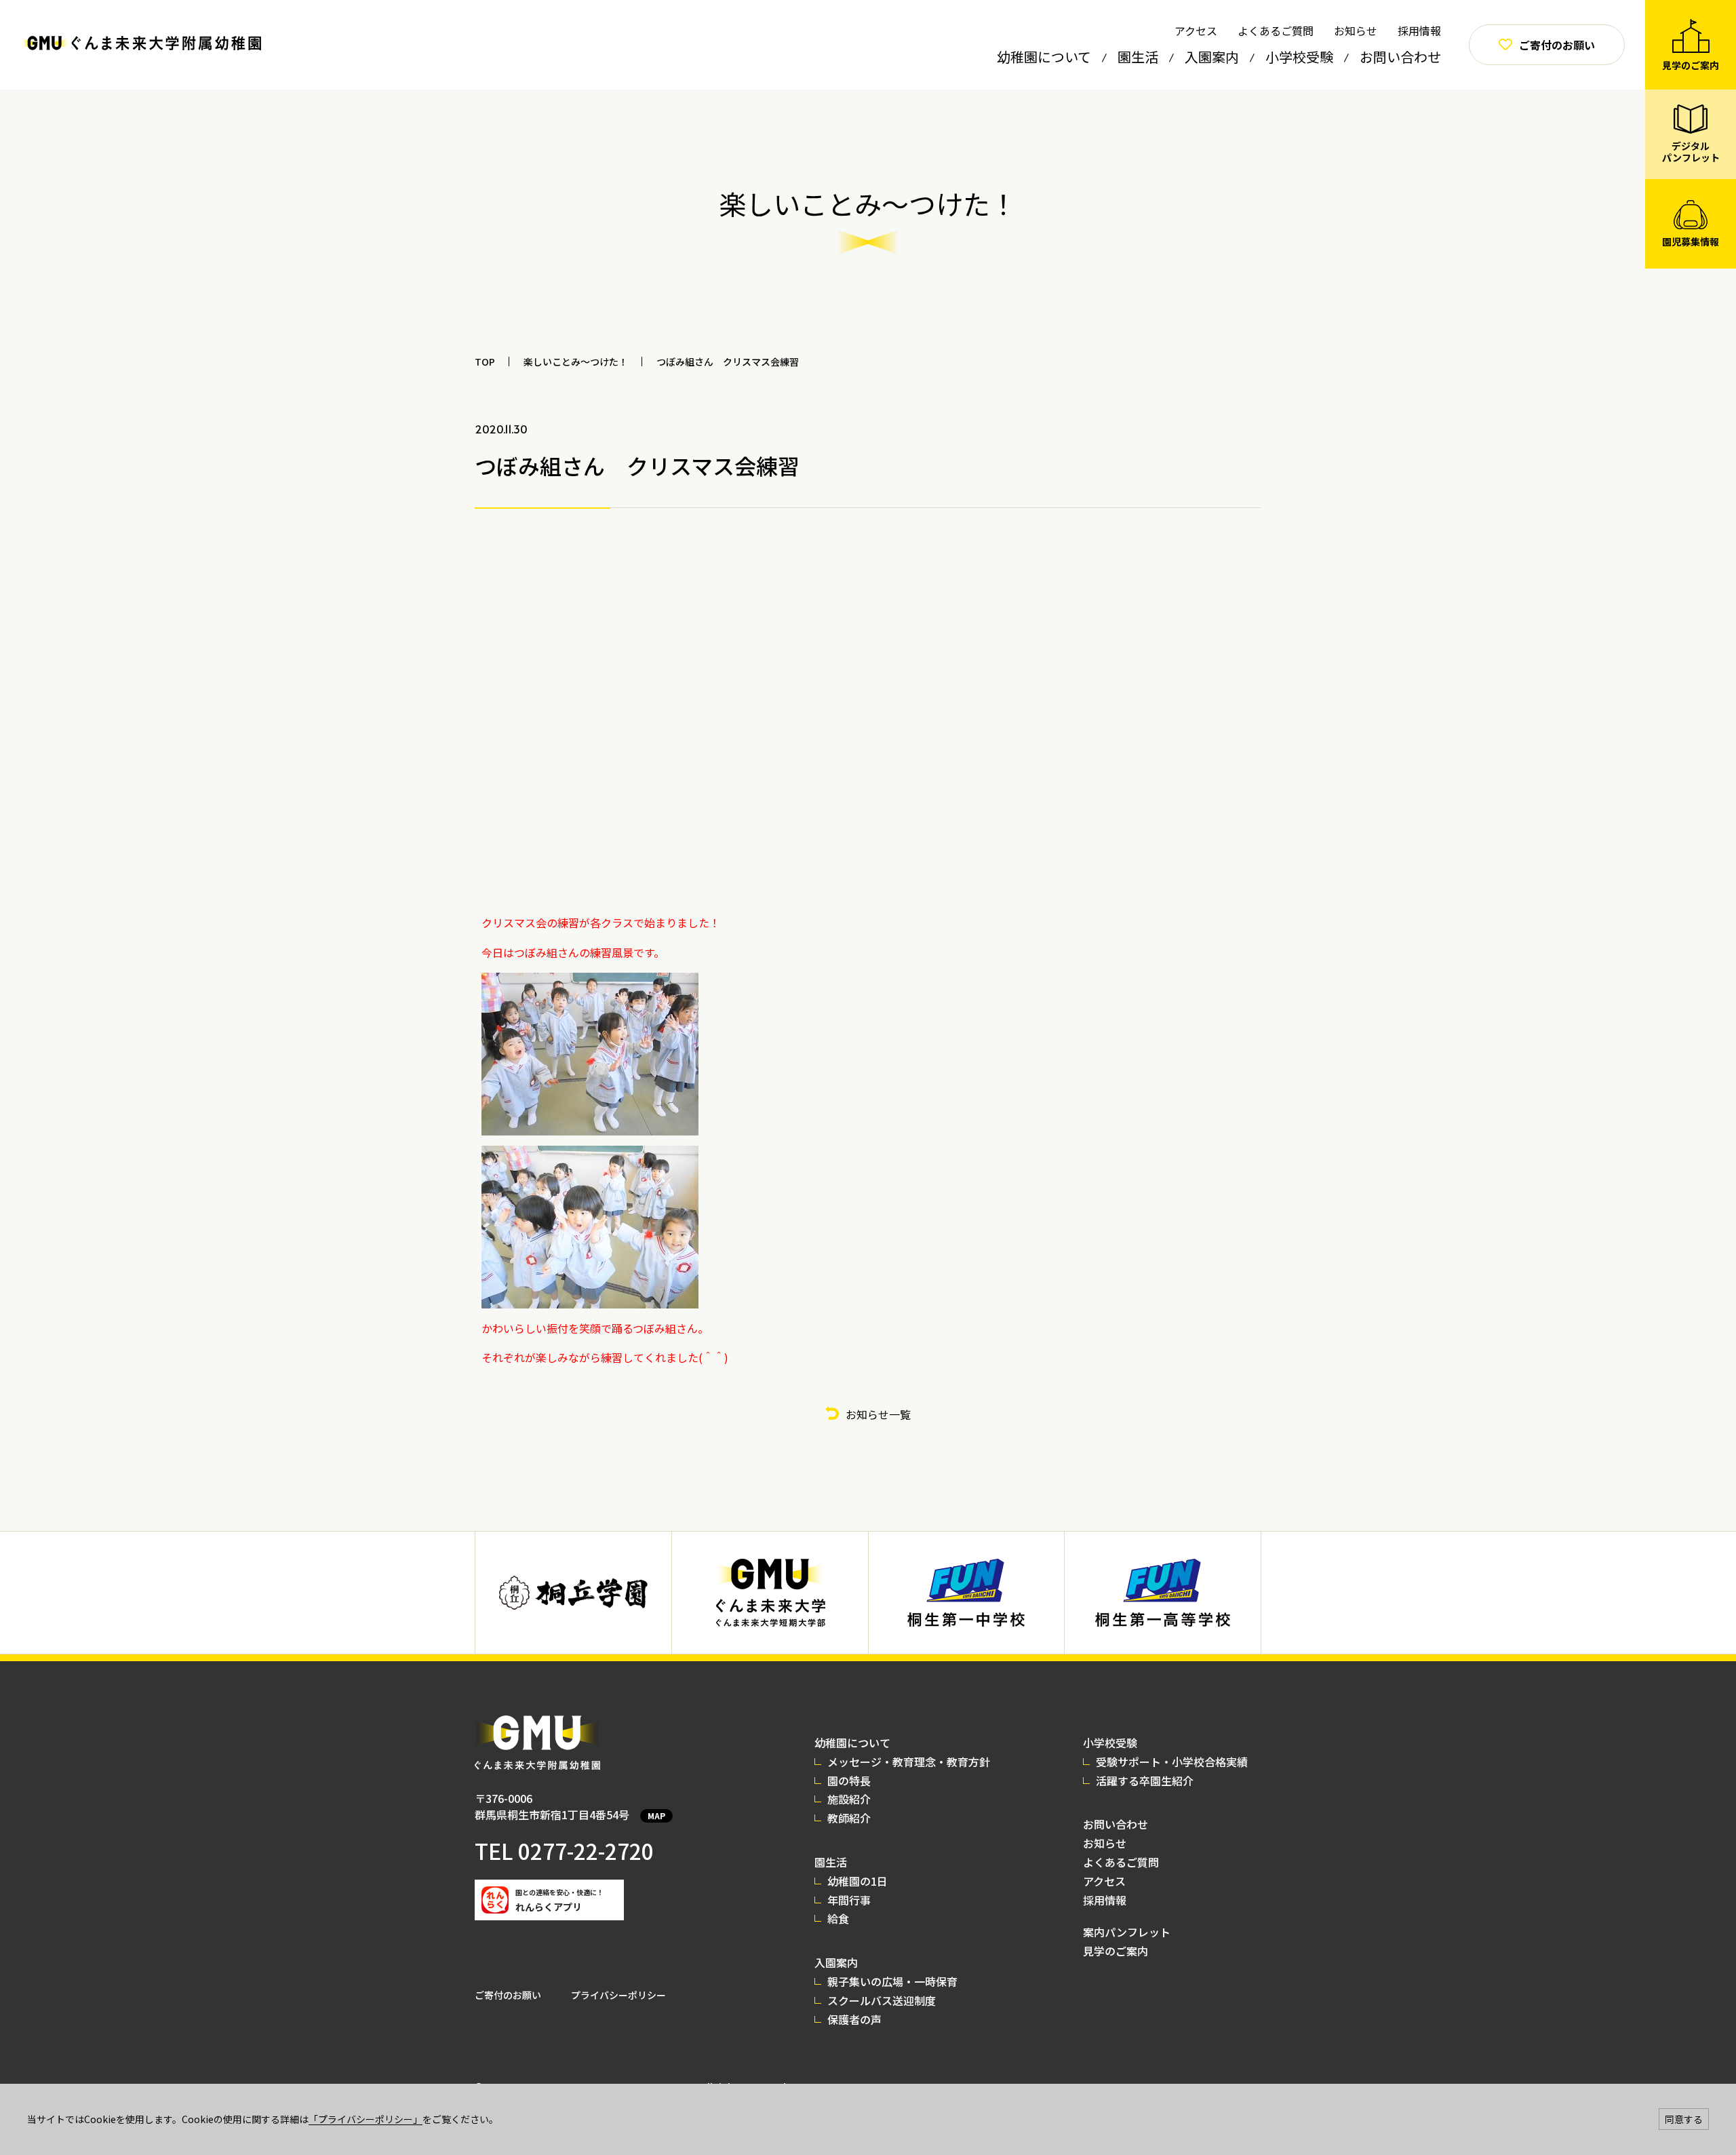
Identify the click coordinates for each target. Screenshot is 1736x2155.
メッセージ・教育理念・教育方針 (909, 1762)
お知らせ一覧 (878, 1414)
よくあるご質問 (1276, 31)
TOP (485, 362)
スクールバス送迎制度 (882, 2000)
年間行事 (849, 1900)
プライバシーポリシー (618, 1995)
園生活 (1138, 57)
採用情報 (1419, 31)
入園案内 (1212, 57)
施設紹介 (849, 1799)
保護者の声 (854, 2019)
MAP (656, 1816)
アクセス (1196, 31)
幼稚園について (1044, 57)
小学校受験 (1299, 57)
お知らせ (1356, 31)
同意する (1684, 2119)
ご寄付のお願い (508, 1995)
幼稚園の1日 (857, 1881)
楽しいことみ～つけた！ (576, 362)
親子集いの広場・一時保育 (892, 1981)
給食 (838, 1918)
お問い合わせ (1400, 57)
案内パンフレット (1127, 1932)
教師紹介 (849, 1818)
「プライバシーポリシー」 (366, 2119)
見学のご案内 (1116, 1951)
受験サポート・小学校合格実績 (1172, 1762)
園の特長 (849, 1781)
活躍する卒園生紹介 (1145, 1781)
